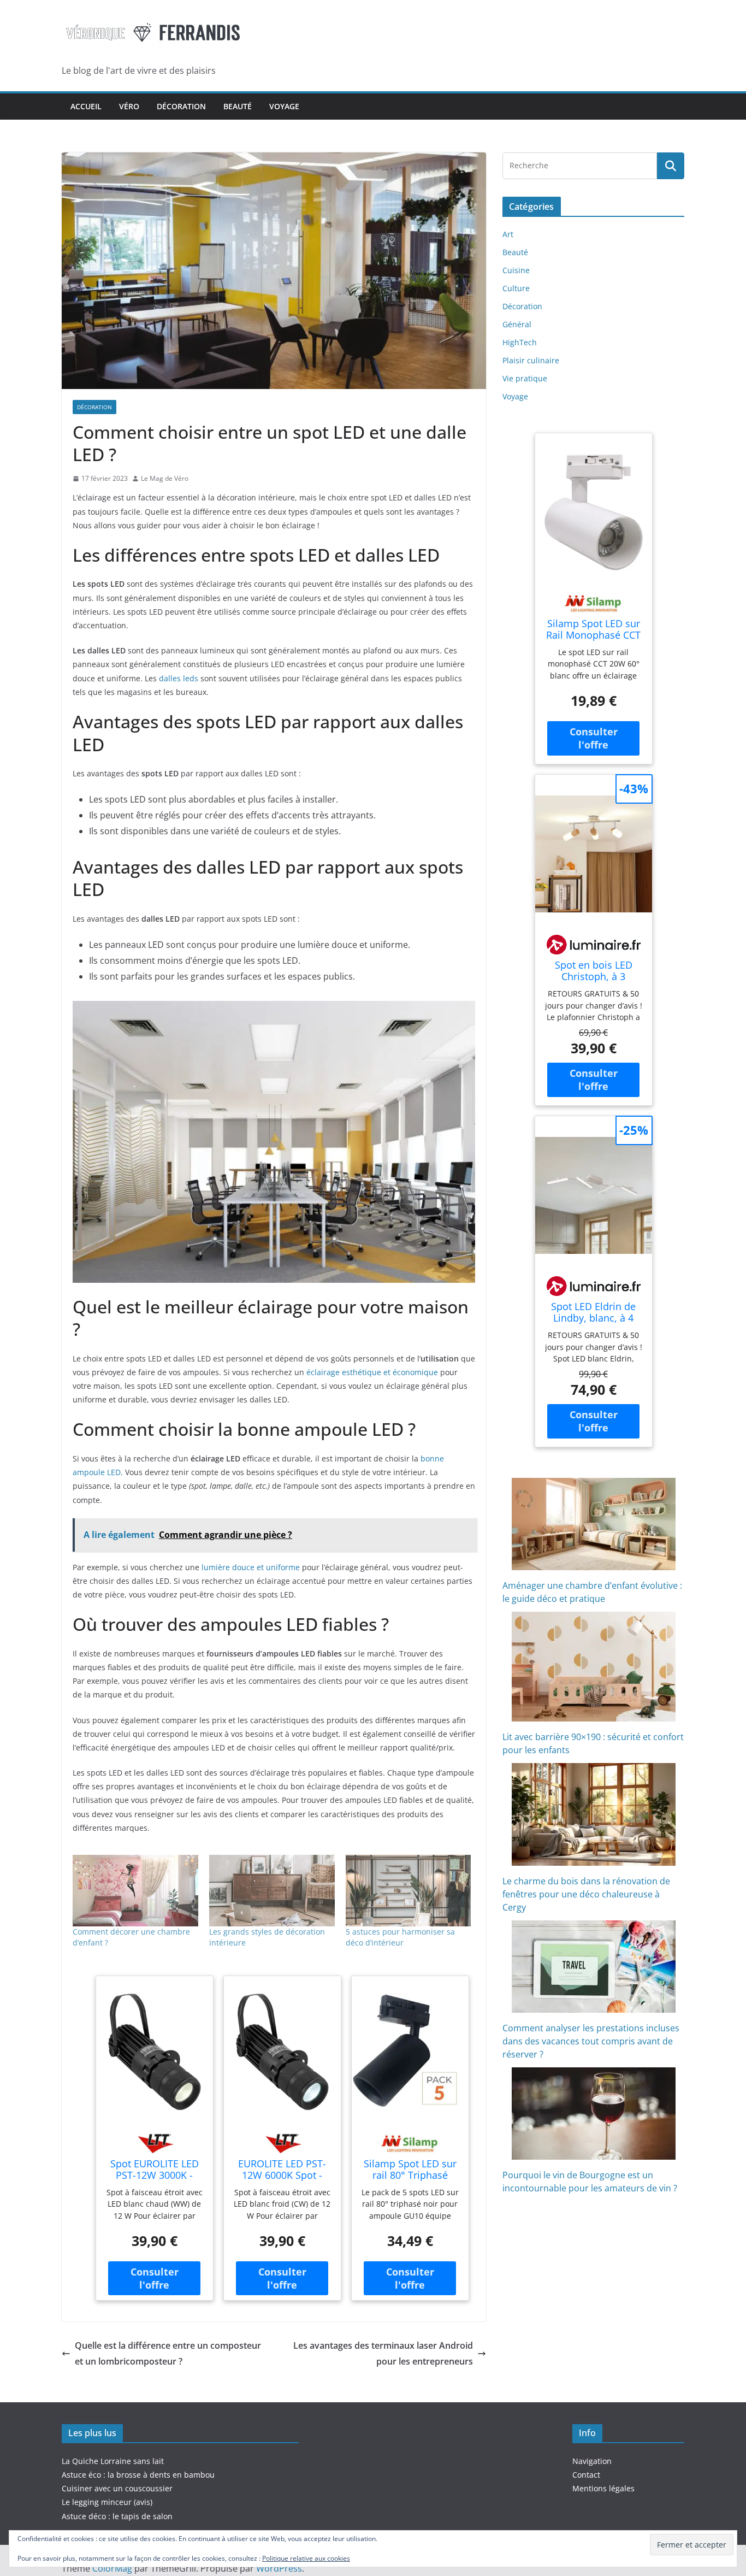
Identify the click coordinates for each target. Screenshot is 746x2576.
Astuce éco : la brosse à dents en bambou (138, 2475)
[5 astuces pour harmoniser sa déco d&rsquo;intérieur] (408, 1891)
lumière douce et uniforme (250, 1567)
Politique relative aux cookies (306, 2558)
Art (508, 234)
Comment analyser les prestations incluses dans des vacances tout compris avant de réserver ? (591, 2041)
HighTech (520, 342)
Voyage (284, 106)
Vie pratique (525, 378)
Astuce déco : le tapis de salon (117, 2516)
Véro (129, 106)
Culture (516, 288)
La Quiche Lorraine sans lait (113, 2461)
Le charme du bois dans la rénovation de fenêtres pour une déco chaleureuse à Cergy (586, 1894)
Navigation (592, 2461)
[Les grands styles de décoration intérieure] (272, 1891)
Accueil (86, 106)
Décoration (181, 106)
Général (517, 324)
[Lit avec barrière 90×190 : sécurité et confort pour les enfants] (594, 1667)
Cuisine (516, 270)
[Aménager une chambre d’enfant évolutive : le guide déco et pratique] (594, 1524)
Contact (586, 2475)
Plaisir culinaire (531, 360)
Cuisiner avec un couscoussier (117, 2488)
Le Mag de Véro (165, 478)
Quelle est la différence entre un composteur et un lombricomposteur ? (168, 2353)
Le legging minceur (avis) (107, 2502)
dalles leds (179, 678)
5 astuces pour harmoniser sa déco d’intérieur (400, 1937)
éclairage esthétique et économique (372, 1372)
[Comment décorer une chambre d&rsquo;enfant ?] (135, 1891)
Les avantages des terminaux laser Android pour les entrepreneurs (383, 2353)
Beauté (238, 106)
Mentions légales (603, 2488)
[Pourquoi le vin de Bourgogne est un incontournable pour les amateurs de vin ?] (594, 2114)
